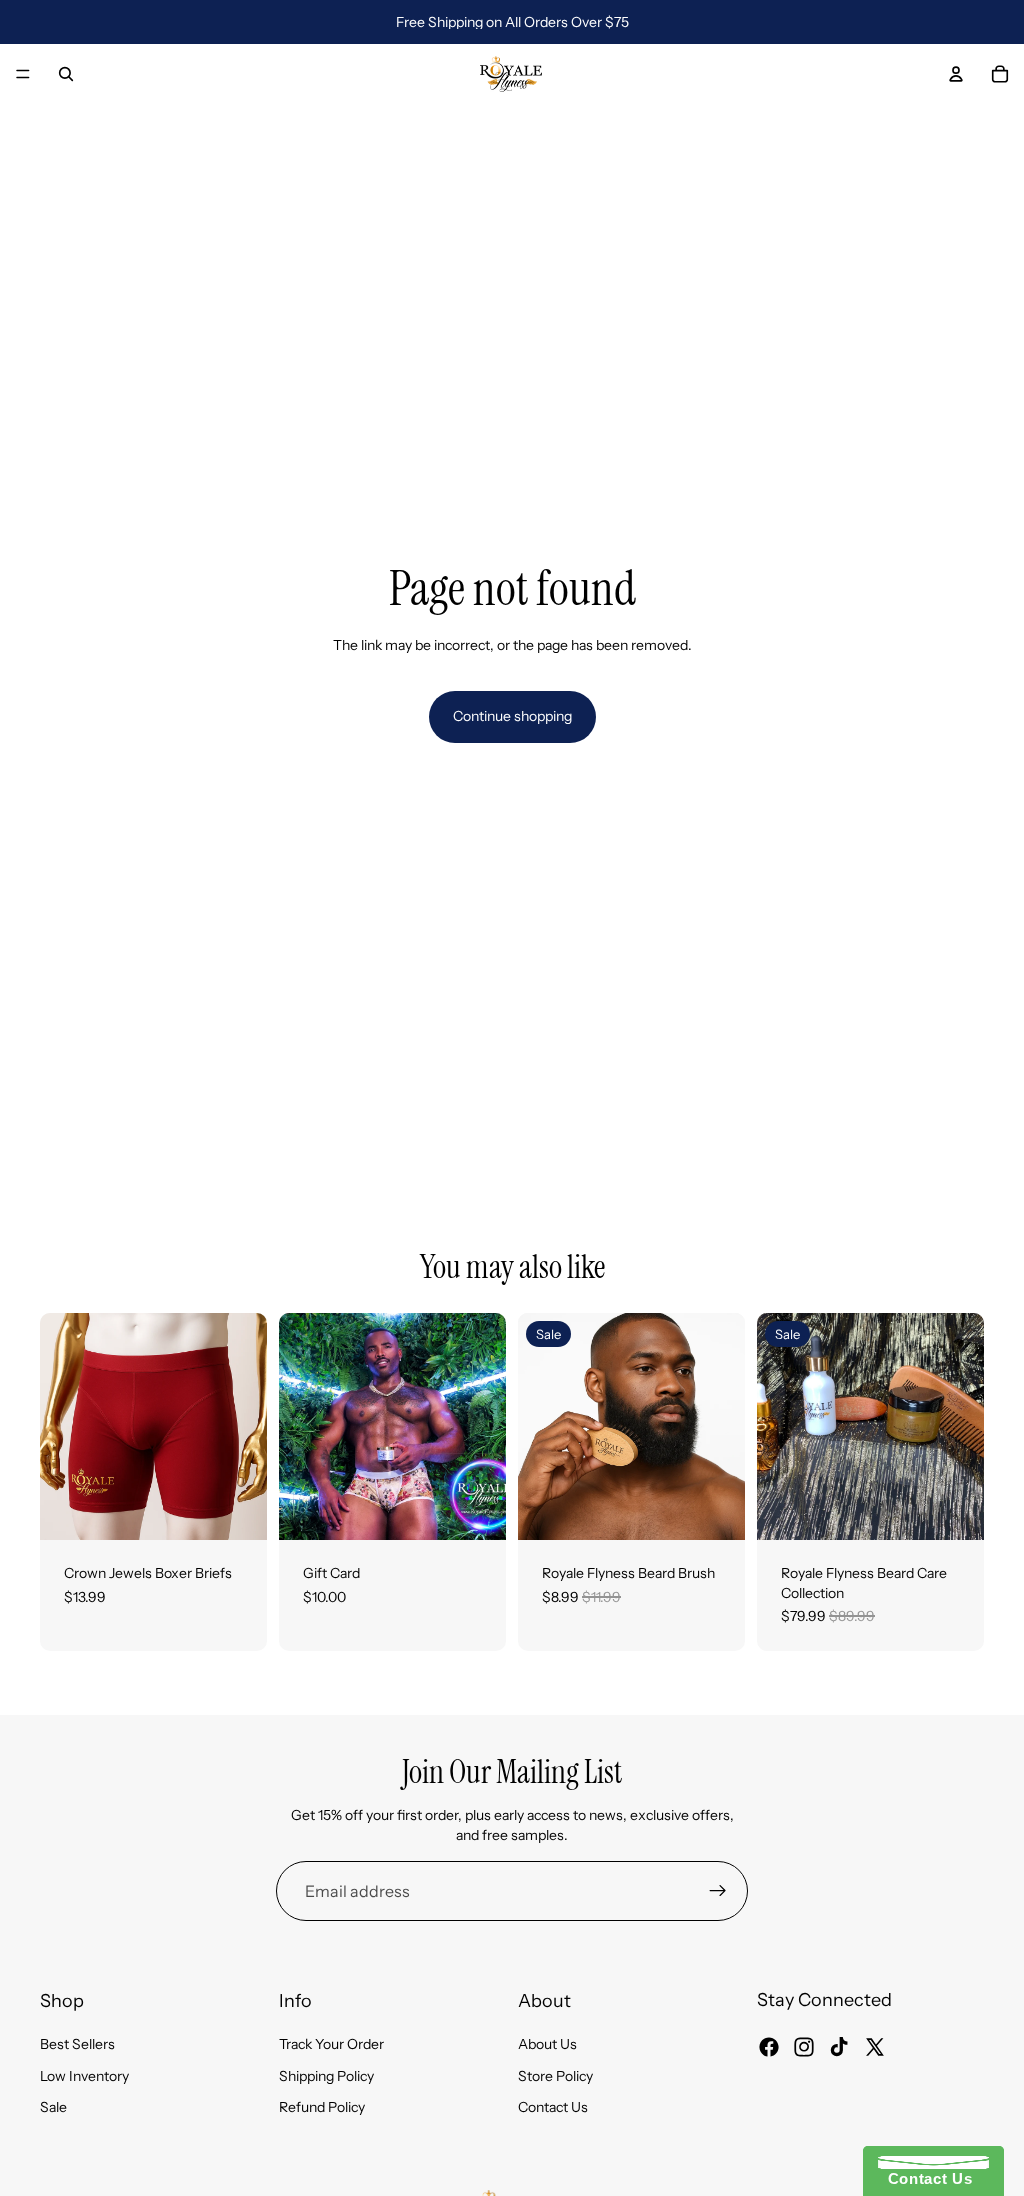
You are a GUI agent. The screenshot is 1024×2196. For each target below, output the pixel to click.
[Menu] (23, 74)
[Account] (956, 74)
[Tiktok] (839, 2047)
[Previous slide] (62, 1427)
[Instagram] (804, 2047)
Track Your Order (331, 2045)
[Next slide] (245, 1427)
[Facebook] (769, 2047)
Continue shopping (512, 716)
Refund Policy (322, 2108)
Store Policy (555, 2076)
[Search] (66, 74)
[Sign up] (718, 1891)
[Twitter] (875, 2047)
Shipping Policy (326, 2076)
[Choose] (236, 1509)
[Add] (714, 1509)
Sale (53, 2108)
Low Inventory (84, 2076)
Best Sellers (77, 2045)
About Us (547, 2045)
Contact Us (553, 2108)
